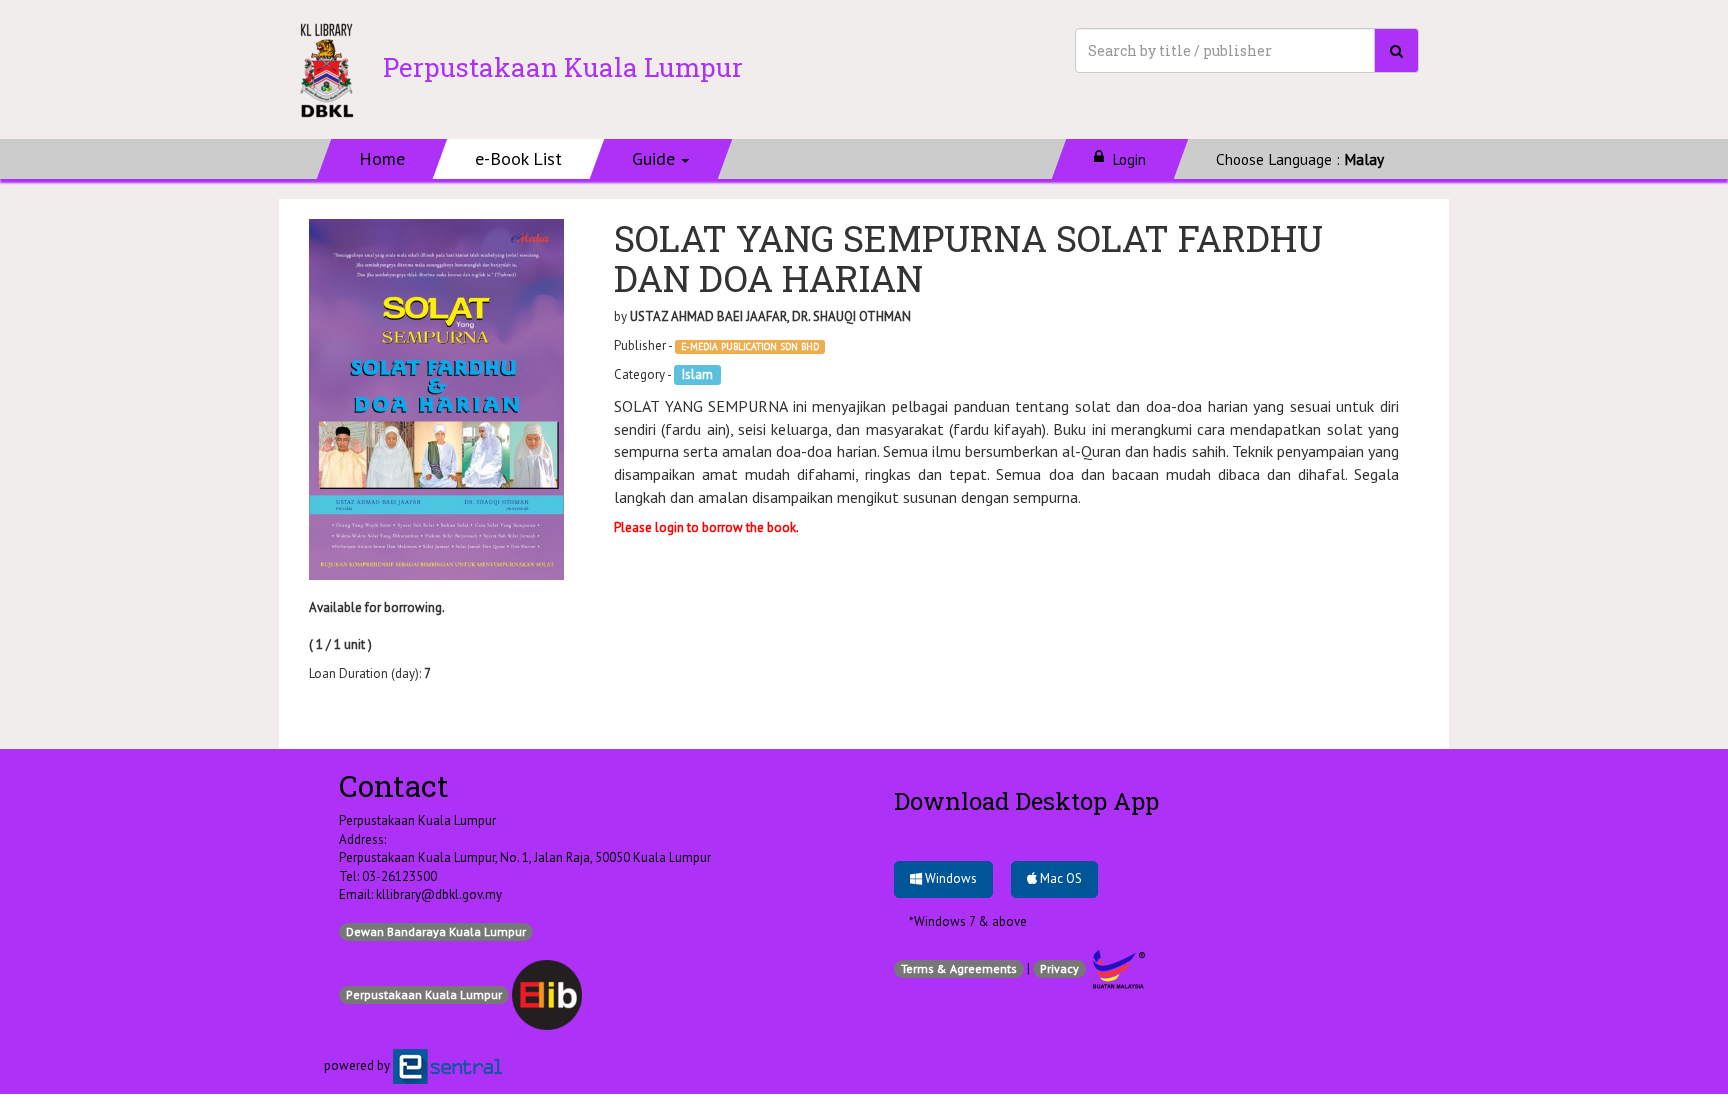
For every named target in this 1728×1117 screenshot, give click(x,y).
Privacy (1059, 968)
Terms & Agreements (959, 968)
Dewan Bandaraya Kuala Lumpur (436, 931)
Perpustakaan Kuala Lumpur (424, 994)
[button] (661, 159)
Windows (949, 878)
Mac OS (1059, 878)
